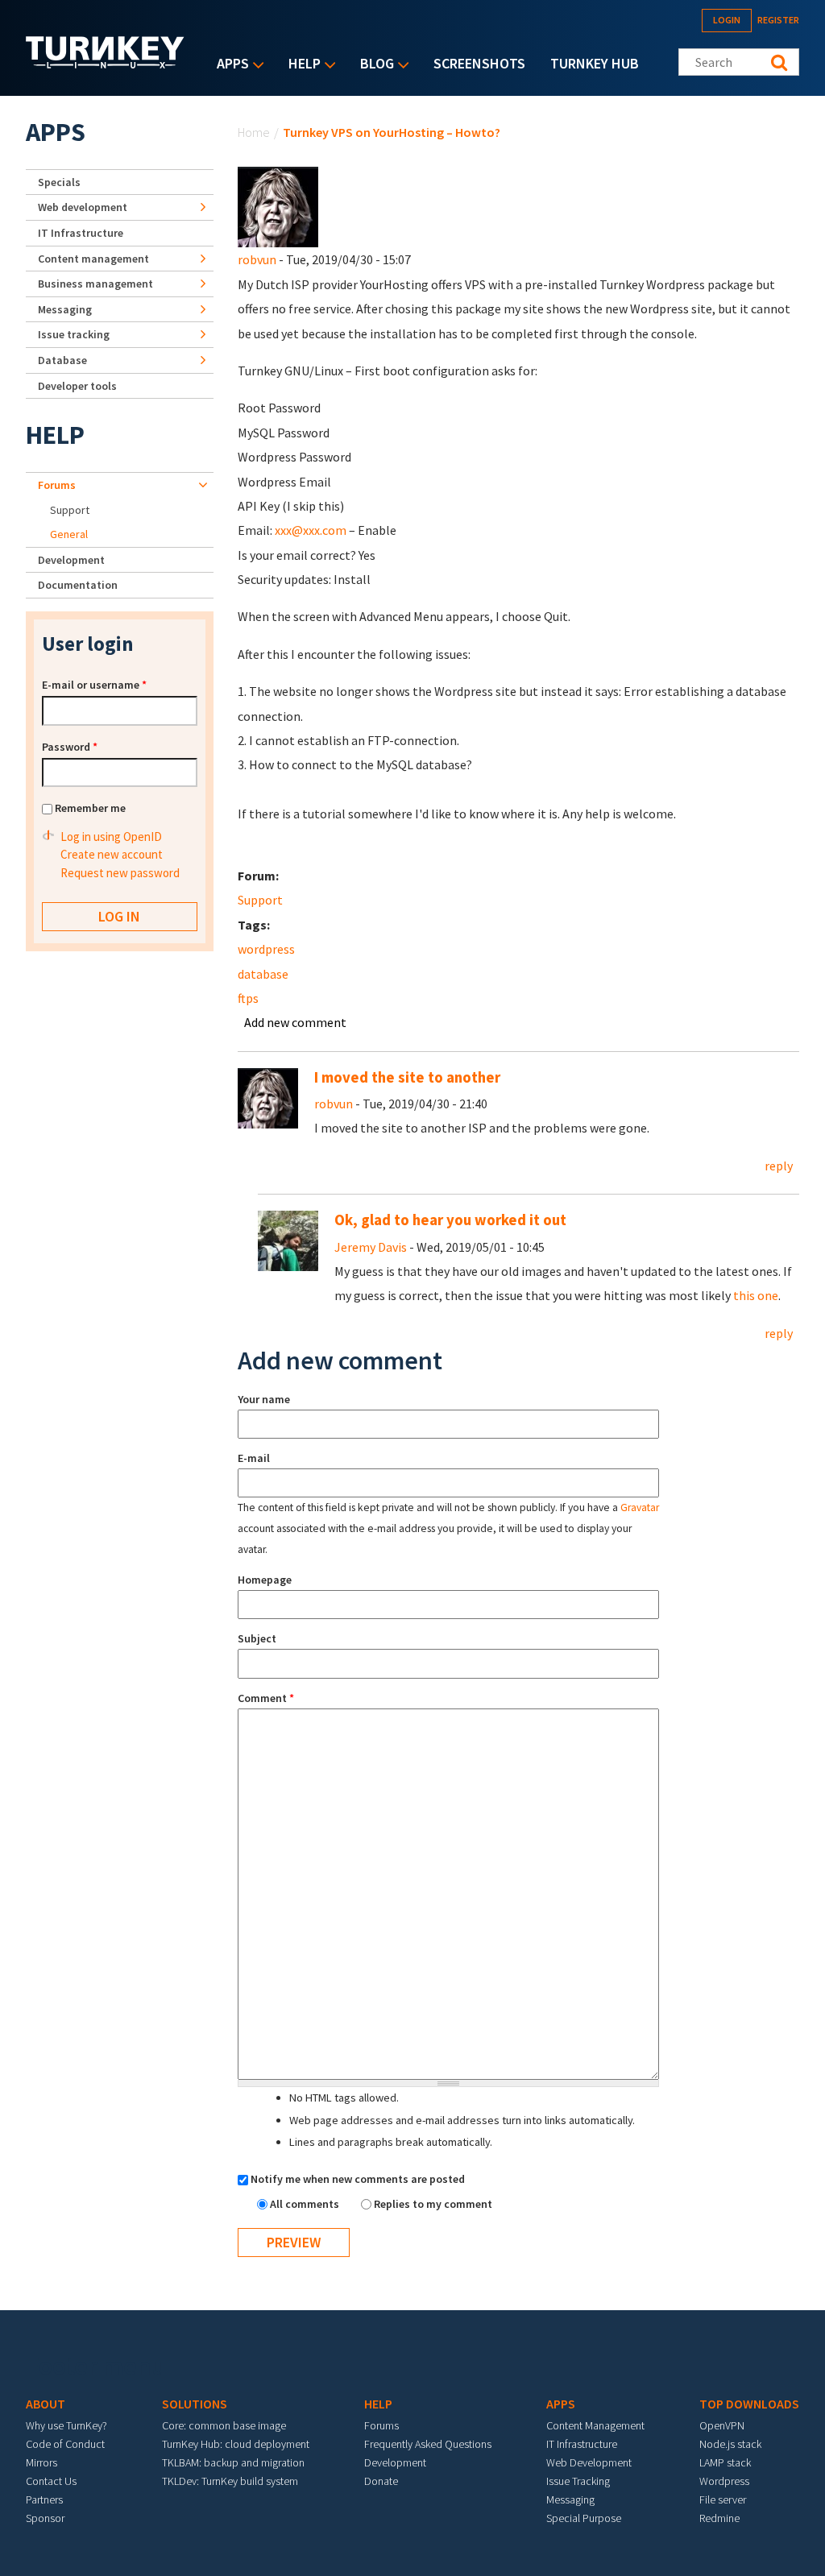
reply (779, 1166)
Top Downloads (749, 2404)
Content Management (595, 2425)
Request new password (120, 873)
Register (778, 20)
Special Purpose (584, 2518)
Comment (266, 1698)
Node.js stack (730, 2444)
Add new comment (295, 1022)
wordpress (266, 949)
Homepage (265, 1580)
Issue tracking (74, 334)
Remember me (90, 808)
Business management (95, 284)
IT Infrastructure (81, 233)
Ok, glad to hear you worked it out (450, 1220)
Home (254, 132)
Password (70, 747)
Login (727, 20)
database (263, 974)
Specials (59, 182)
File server (723, 2499)
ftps (248, 998)
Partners (44, 2499)
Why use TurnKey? (66, 2425)
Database (62, 360)
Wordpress (724, 2481)
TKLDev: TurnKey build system (230, 2481)
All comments (306, 2204)
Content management (93, 259)
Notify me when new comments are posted (358, 2179)
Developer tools (77, 386)
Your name (264, 1399)
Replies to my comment (433, 2204)
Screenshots (479, 63)
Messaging (65, 309)
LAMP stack (725, 2462)
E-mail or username (94, 685)
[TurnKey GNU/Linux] (105, 64)
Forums (57, 485)
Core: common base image (224, 2425)
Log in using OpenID (111, 837)
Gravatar (640, 1507)
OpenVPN (722, 2425)
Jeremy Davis (371, 1247)
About (46, 2404)
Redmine (719, 2518)
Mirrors (41, 2462)
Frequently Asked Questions (428, 2444)
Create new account (112, 854)
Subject (257, 1638)
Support (260, 900)
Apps (229, 65)
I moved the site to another (407, 1077)
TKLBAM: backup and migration (233, 2462)
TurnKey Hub (595, 63)
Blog (373, 65)
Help (301, 65)
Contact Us (51, 2481)
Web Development (589, 2462)
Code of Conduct (65, 2444)
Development (71, 560)
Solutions (195, 2404)
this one (756, 1295)
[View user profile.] (278, 205)
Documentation (78, 585)
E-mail (254, 1458)
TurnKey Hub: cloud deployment (236, 2444)
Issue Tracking (578, 2481)
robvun (257, 259)
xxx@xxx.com (311, 530)
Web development (83, 207)
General (69, 534)
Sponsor (45, 2518)
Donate (381, 2481)
